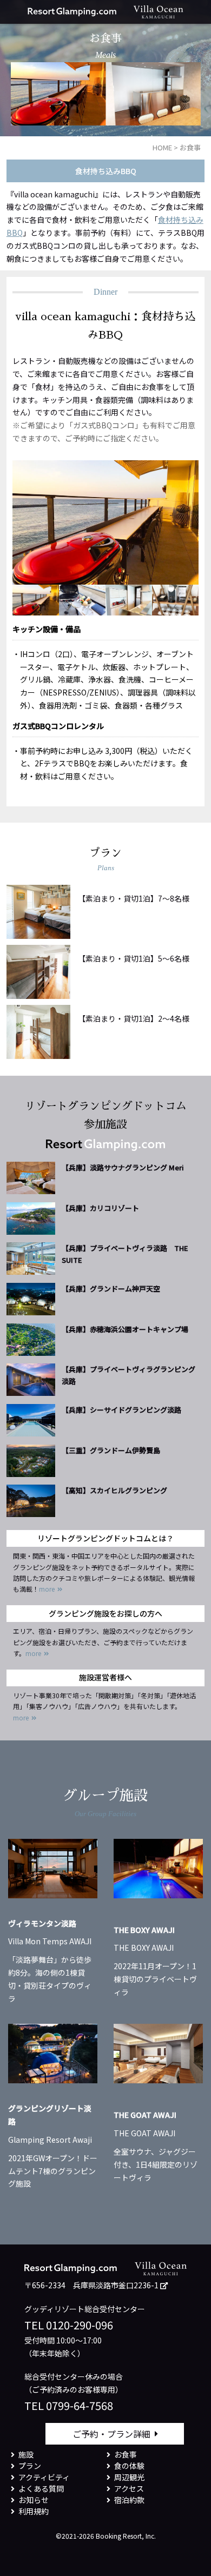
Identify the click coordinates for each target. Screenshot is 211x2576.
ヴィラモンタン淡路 (42, 1923)
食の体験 (129, 2466)
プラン (30, 2466)
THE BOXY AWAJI (144, 1930)
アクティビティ (44, 2477)
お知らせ (34, 2500)
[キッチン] (129, 600)
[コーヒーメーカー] (175, 600)
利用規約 (34, 2511)
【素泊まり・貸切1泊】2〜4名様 (134, 1018)
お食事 (126, 2454)
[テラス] (36, 600)
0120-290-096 (80, 2325)
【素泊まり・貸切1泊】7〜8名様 (134, 898)
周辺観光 (129, 2477)
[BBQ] (82, 600)
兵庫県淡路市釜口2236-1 (116, 2285)
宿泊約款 (129, 2500)
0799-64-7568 (80, 2405)
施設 (26, 2454)
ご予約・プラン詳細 (111, 2434)
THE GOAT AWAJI (145, 2115)
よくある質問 (41, 2488)
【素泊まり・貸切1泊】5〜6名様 (134, 958)
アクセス (129, 2488)
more (47, 1589)
